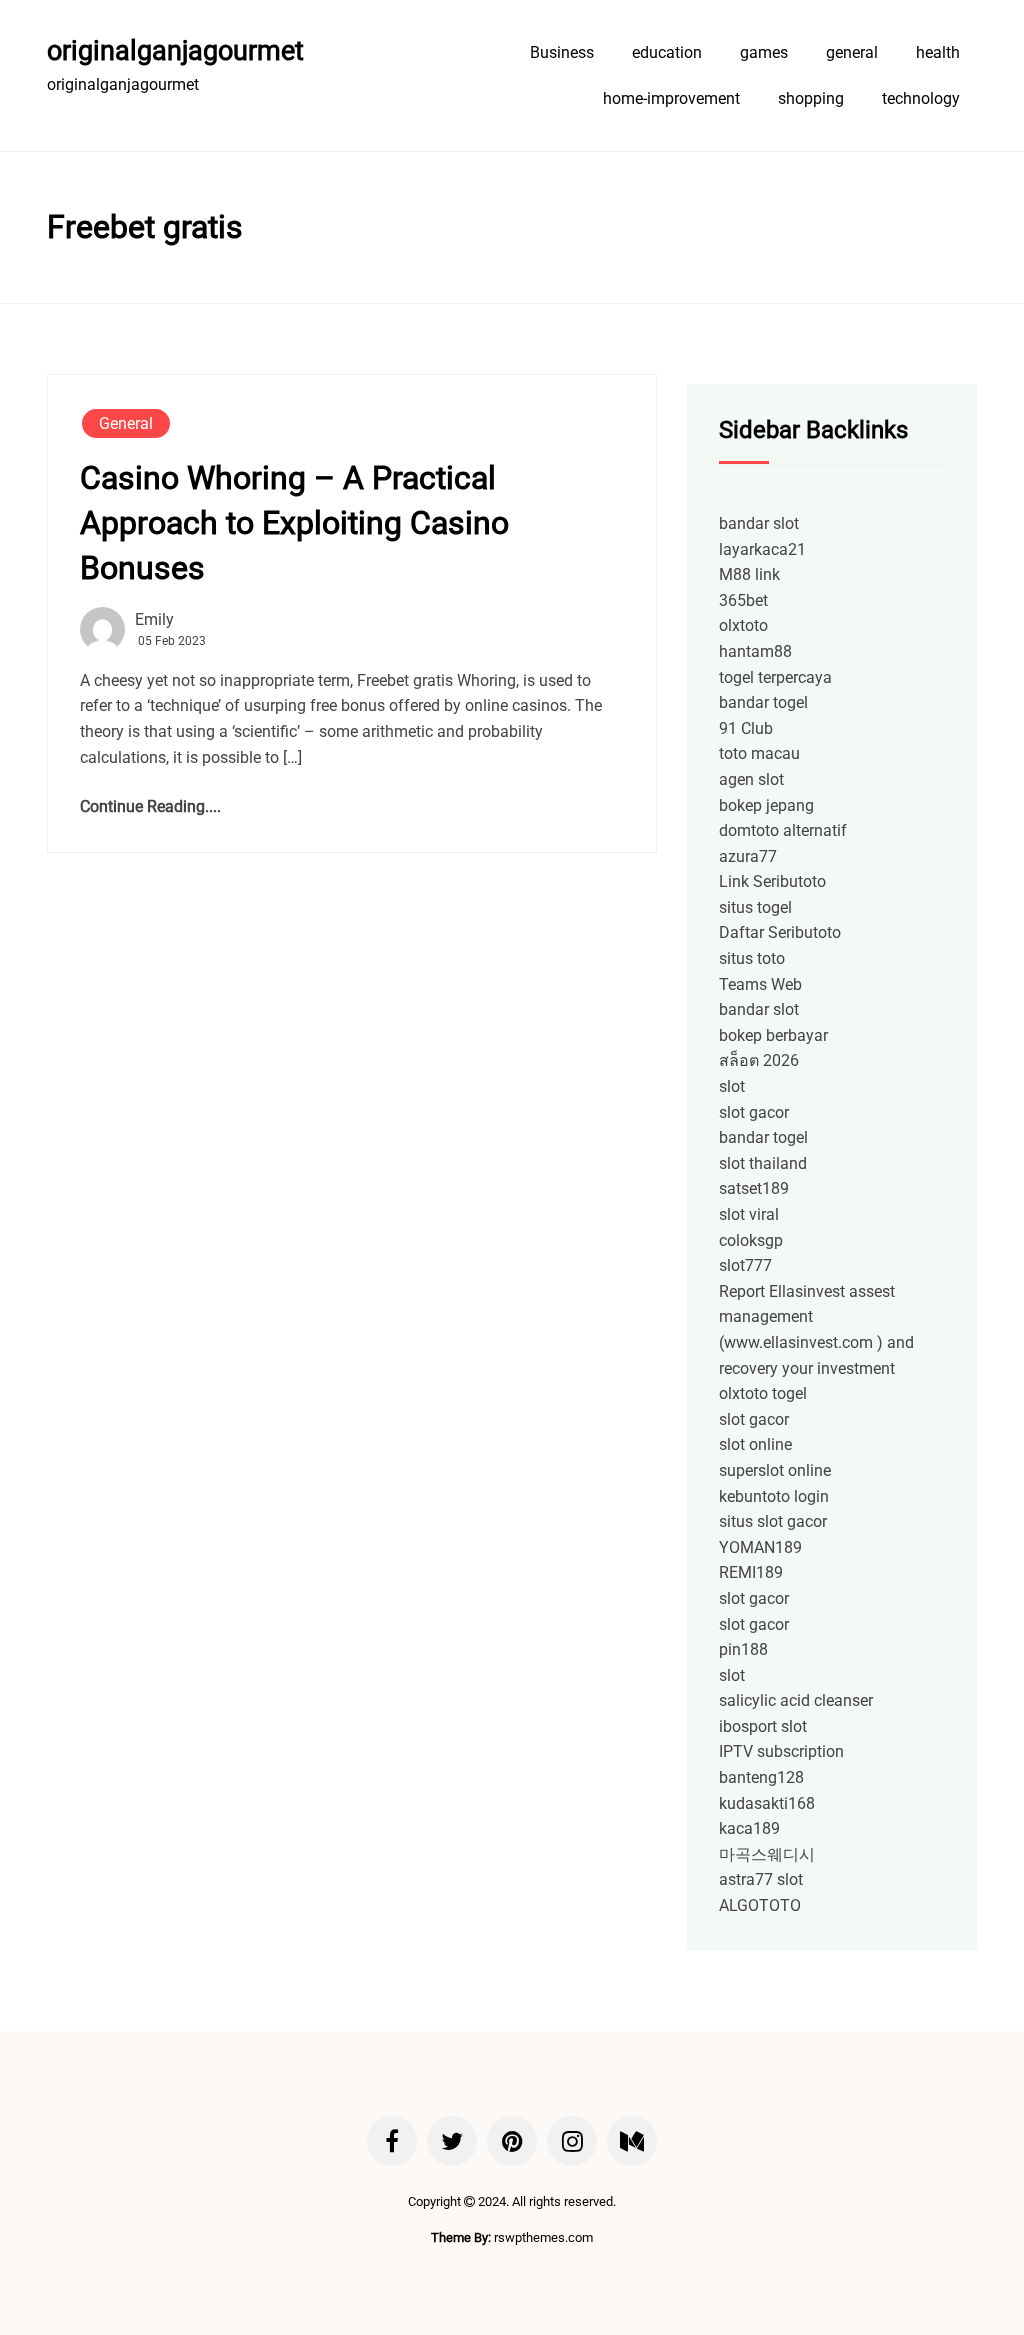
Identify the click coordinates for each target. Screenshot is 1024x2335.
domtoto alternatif (783, 830)
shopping (811, 98)
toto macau (759, 753)
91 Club (746, 728)
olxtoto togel (763, 1393)
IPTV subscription (781, 1751)
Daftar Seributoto (780, 932)
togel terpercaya (775, 677)
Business (562, 52)
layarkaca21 (762, 549)
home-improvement (671, 98)
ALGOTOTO (760, 1905)
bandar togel (763, 702)
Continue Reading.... (150, 806)
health (938, 52)
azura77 (748, 856)
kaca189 (749, 1828)
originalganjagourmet (175, 51)
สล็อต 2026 (759, 1060)
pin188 (743, 1649)
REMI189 (751, 1572)
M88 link (749, 574)
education (667, 52)
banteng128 (761, 1777)
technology (921, 98)
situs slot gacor (773, 1521)
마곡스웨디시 (767, 1854)
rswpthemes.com (543, 2237)
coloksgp (751, 1240)
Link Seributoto (772, 881)
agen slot (751, 779)
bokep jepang (766, 805)
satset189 (754, 1188)
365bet (743, 600)
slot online (755, 1444)
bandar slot (759, 523)
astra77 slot (761, 1879)
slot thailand (763, 1163)
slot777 (745, 1265)
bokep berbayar (773, 1035)
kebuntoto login (774, 1496)
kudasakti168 (767, 1803)
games (764, 52)
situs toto (752, 958)
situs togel (755, 907)
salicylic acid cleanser (796, 1700)
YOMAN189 (760, 1547)
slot (732, 1086)
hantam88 (755, 651)
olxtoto (743, 625)
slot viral (749, 1214)
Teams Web (760, 984)
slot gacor (754, 1112)
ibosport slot (763, 1726)
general (852, 52)
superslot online (775, 1470)
